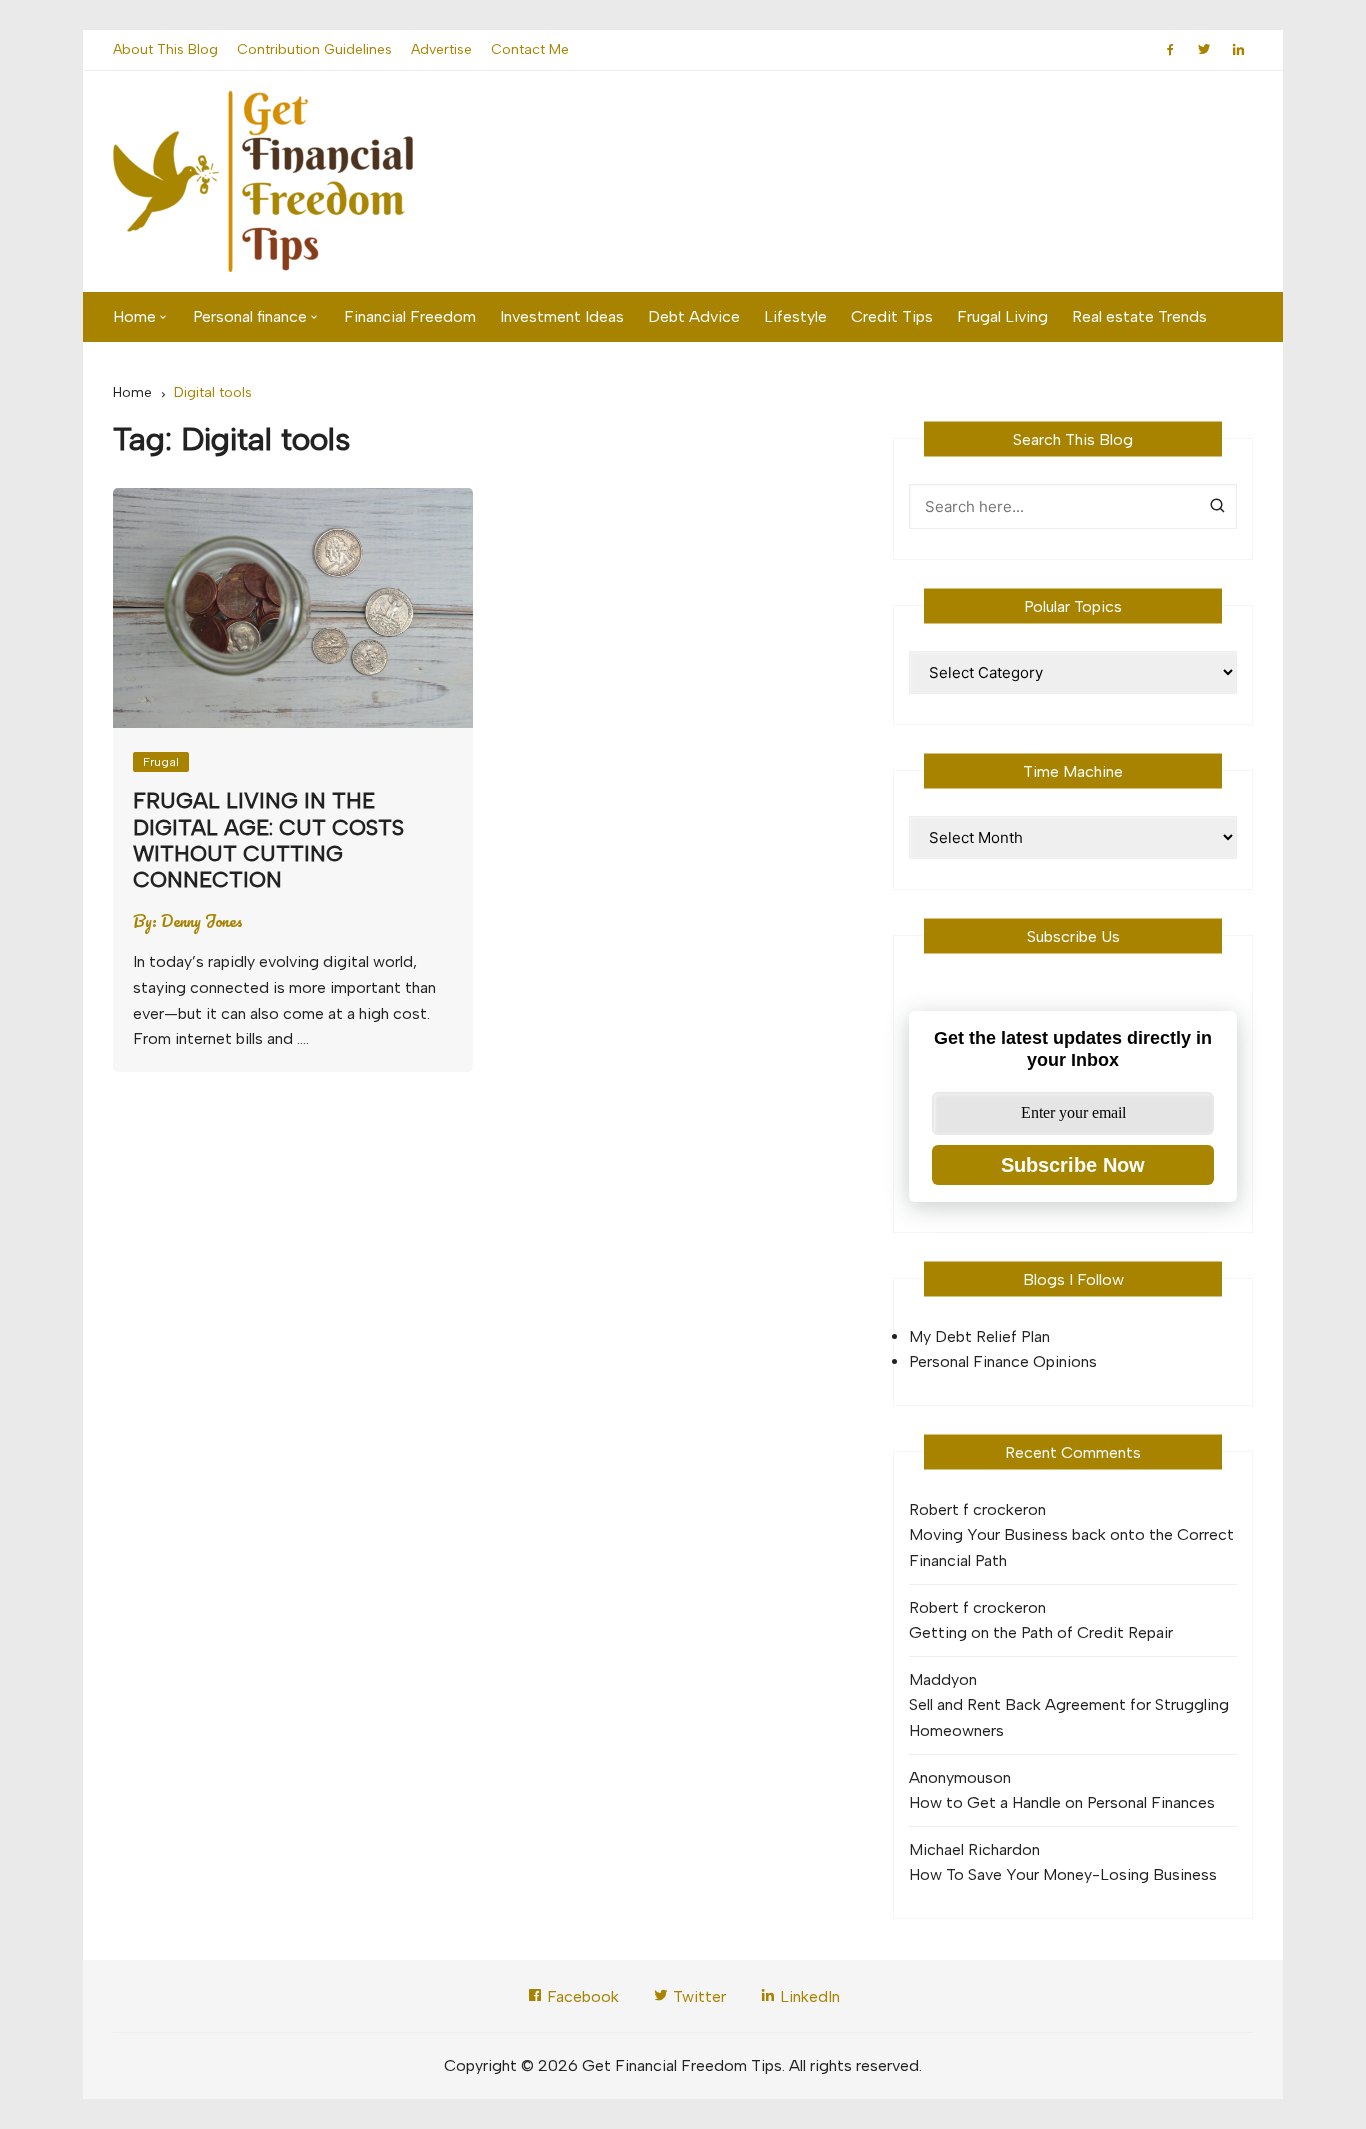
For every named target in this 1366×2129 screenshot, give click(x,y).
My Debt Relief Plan (979, 1336)
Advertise (441, 49)
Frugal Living (1002, 316)
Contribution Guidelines (314, 49)
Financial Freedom (410, 316)
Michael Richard (965, 1849)
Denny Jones (202, 921)
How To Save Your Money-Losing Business (1063, 1874)
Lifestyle (795, 316)
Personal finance (250, 316)
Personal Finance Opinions (1003, 1361)
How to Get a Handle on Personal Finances (1062, 1802)
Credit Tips (892, 316)
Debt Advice (694, 316)
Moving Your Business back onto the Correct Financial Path (1071, 1547)
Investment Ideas (562, 316)
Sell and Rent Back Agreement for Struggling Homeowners (1069, 1717)
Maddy (934, 1679)
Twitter (697, 1996)
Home (134, 316)
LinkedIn (808, 1996)
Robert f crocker (968, 1509)
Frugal (161, 762)
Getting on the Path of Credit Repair (1041, 1632)
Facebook (581, 1996)
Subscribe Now (1073, 1165)
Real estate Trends (1139, 316)
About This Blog (165, 49)
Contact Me (530, 49)
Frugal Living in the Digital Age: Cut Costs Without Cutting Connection (268, 840)
